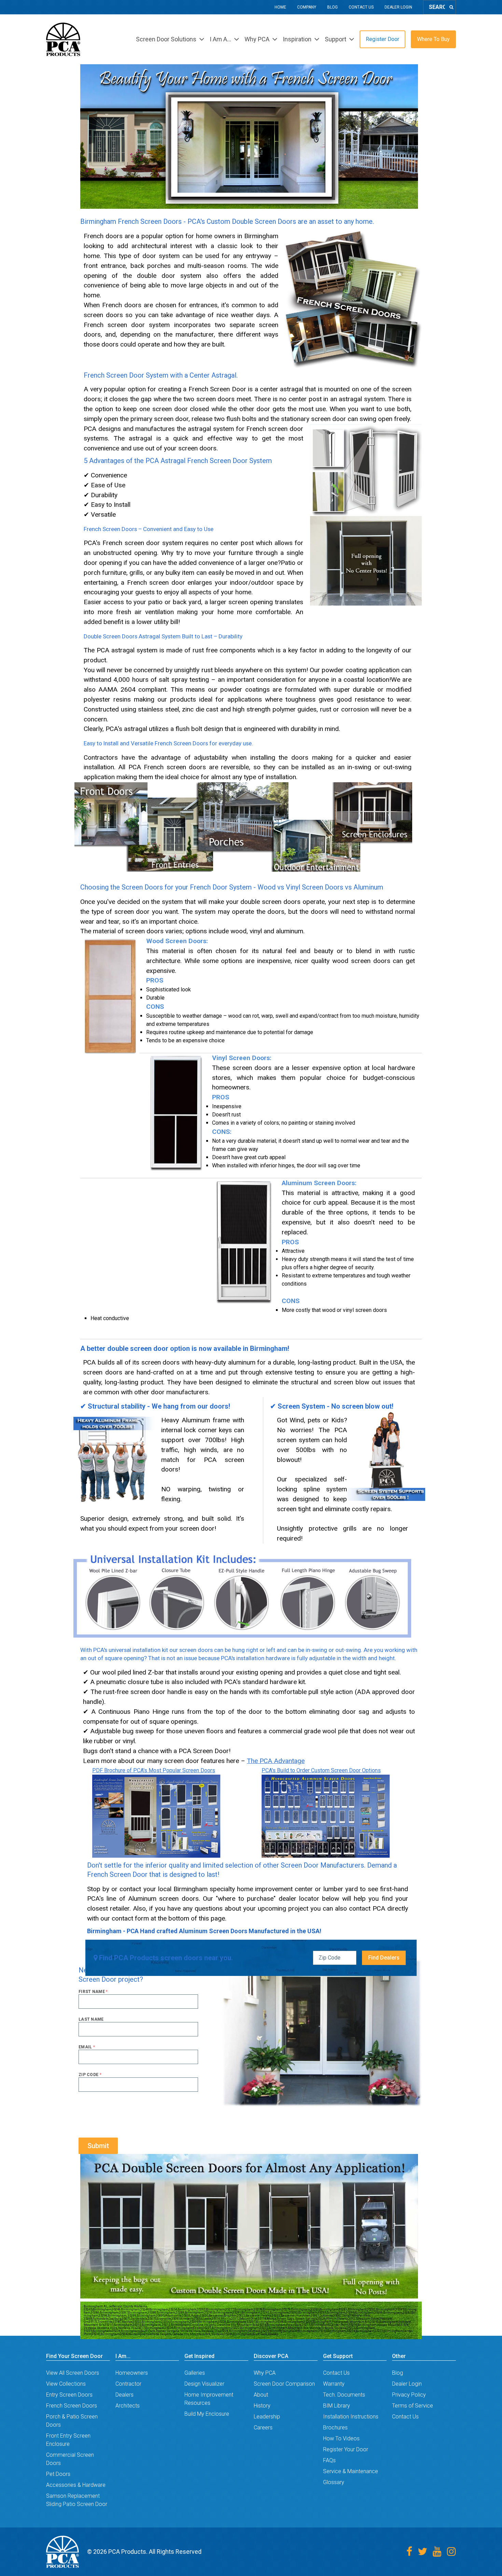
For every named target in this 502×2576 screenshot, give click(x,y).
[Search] (451, 7)
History (262, 2406)
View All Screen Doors (73, 2373)
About (261, 2395)
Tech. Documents (344, 2395)
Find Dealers (384, 1958)
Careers (263, 2428)
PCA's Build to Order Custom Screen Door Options (321, 1770)
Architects (128, 2406)
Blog (332, 7)
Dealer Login (398, 7)
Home (280, 7)
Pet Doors (58, 2474)
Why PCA (265, 2373)
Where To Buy (433, 39)
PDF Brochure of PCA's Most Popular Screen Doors (154, 1770)
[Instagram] (451, 2552)
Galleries (195, 2373)
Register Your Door (346, 2449)
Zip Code (90, 2075)
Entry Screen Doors (69, 2395)
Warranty (334, 2384)
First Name (93, 1992)
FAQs (329, 2460)
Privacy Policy (409, 2395)
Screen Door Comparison (284, 2384)
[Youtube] (437, 2552)
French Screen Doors (72, 2406)
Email (87, 2047)
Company (307, 7)
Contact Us (361, 7)
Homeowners (132, 2373)
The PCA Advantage (276, 1761)
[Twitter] (422, 2552)
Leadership (267, 2417)
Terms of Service (413, 2406)
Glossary (334, 2482)
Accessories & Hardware (76, 2485)
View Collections (66, 2384)
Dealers (124, 2395)
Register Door (382, 39)
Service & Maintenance (351, 2471)
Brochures (335, 2428)
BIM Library (337, 2406)
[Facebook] (409, 2552)
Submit (98, 2146)
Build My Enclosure (207, 2414)
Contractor (128, 2384)
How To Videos (341, 2438)
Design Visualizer (204, 2384)
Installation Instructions (351, 2417)
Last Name (91, 2019)
